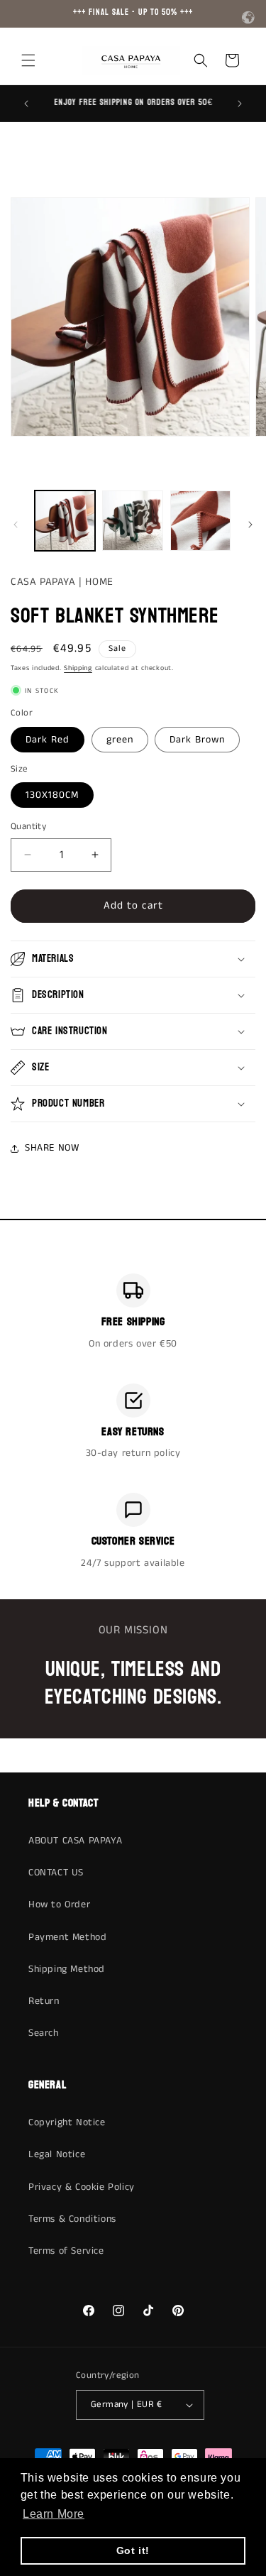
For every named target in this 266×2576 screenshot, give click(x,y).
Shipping (78, 668)
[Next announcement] (240, 104)
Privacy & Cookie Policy (82, 2187)
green (120, 740)
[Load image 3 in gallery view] (200, 521)
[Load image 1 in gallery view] (65, 521)
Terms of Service (66, 2251)
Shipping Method (67, 1969)
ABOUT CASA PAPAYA (75, 1841)
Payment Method (67, 1937)
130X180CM (52, 795)
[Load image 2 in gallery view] (132, 521)
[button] (28, 60)
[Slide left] (16, 525)
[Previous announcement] (26, 104)
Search (44, 2033)
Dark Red (48, 740)
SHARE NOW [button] (52, 1148)
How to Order (59, 1904)
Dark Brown (197, 740)
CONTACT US (56, 1873)
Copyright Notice (67, 2122)
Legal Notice (57, 2154)
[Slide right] (250, 525)
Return (44, 2001)
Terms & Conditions (72, 2219)
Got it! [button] (133, 2550)
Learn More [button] (54, 2514)
